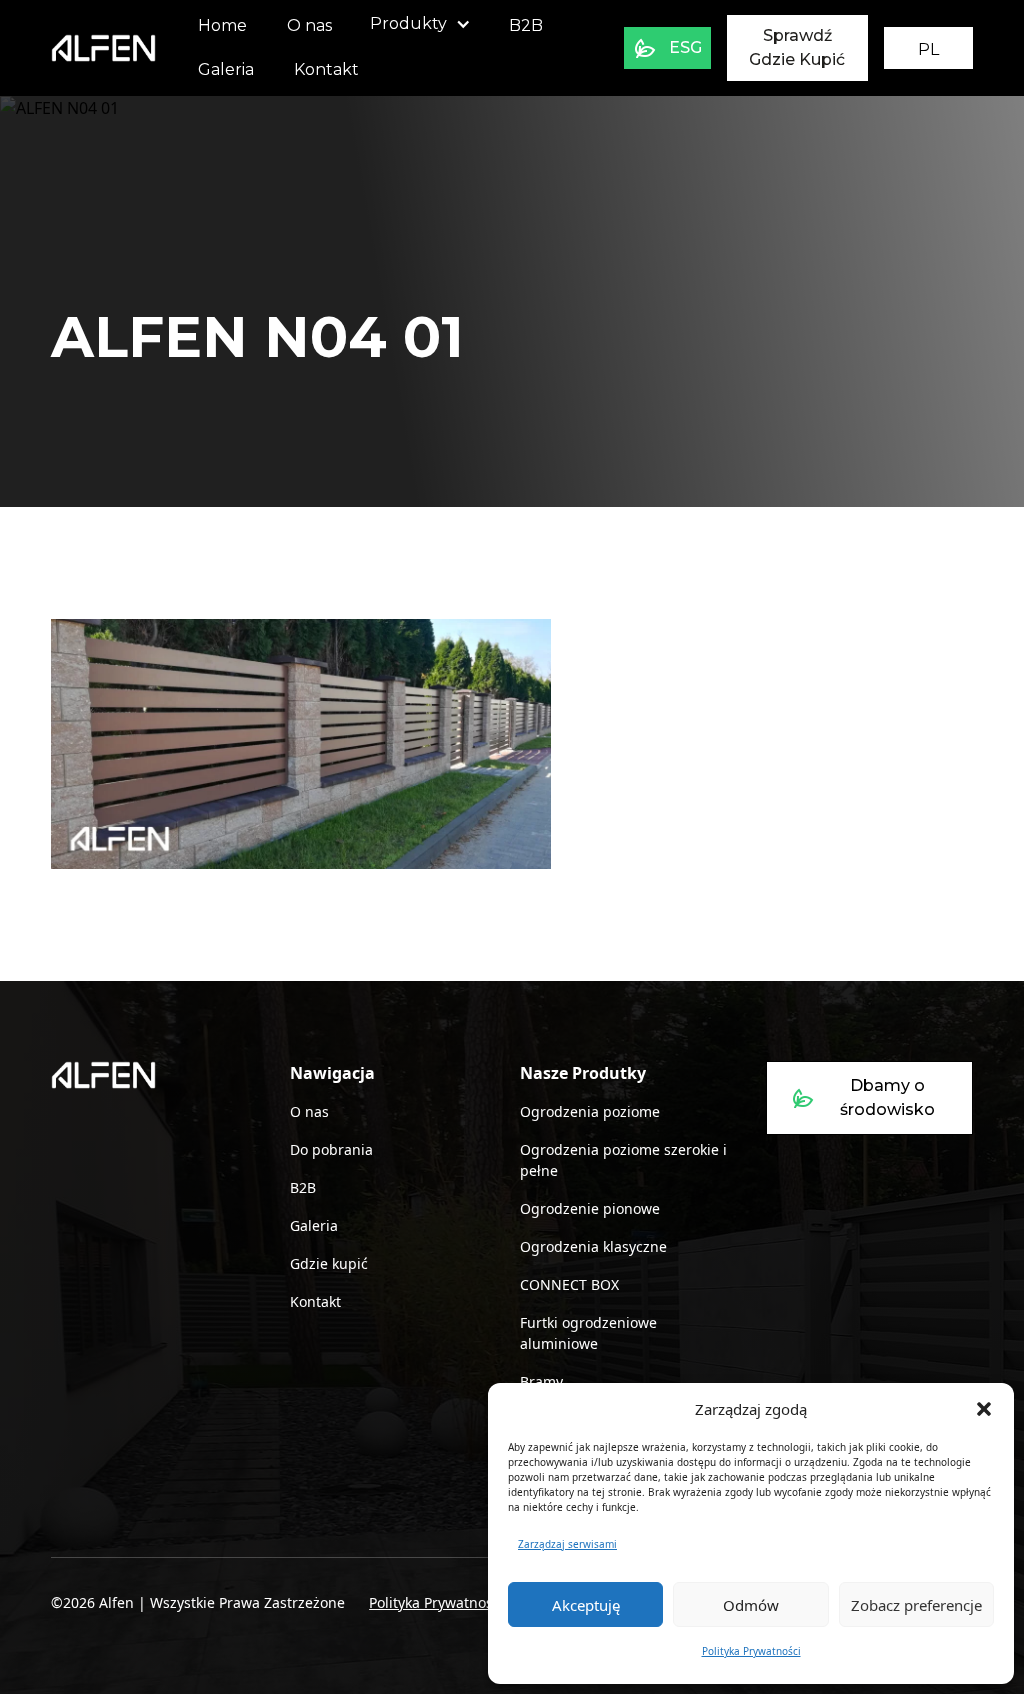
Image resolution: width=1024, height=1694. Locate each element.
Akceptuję (586, 1605)
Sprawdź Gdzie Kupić (797, 47)
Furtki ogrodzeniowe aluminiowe (588, 1333)
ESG (685, 47)
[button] (984, 1409)
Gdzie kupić (329, 1263)
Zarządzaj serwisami (567, 1544)
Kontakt (326, 69)
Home (222, 25)
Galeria (226, 69)
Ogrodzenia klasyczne (593, 1246)
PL (928, 49)
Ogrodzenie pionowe (590, 1208)
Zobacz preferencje (916, 1605)
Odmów (751, 1605)
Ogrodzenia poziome (590, 1111)
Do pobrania (331, 1149)
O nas (309, 25)
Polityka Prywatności (751, 1651)
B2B (526, 25)
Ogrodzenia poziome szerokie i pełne (623, 1160)
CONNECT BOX (569, 1284)
